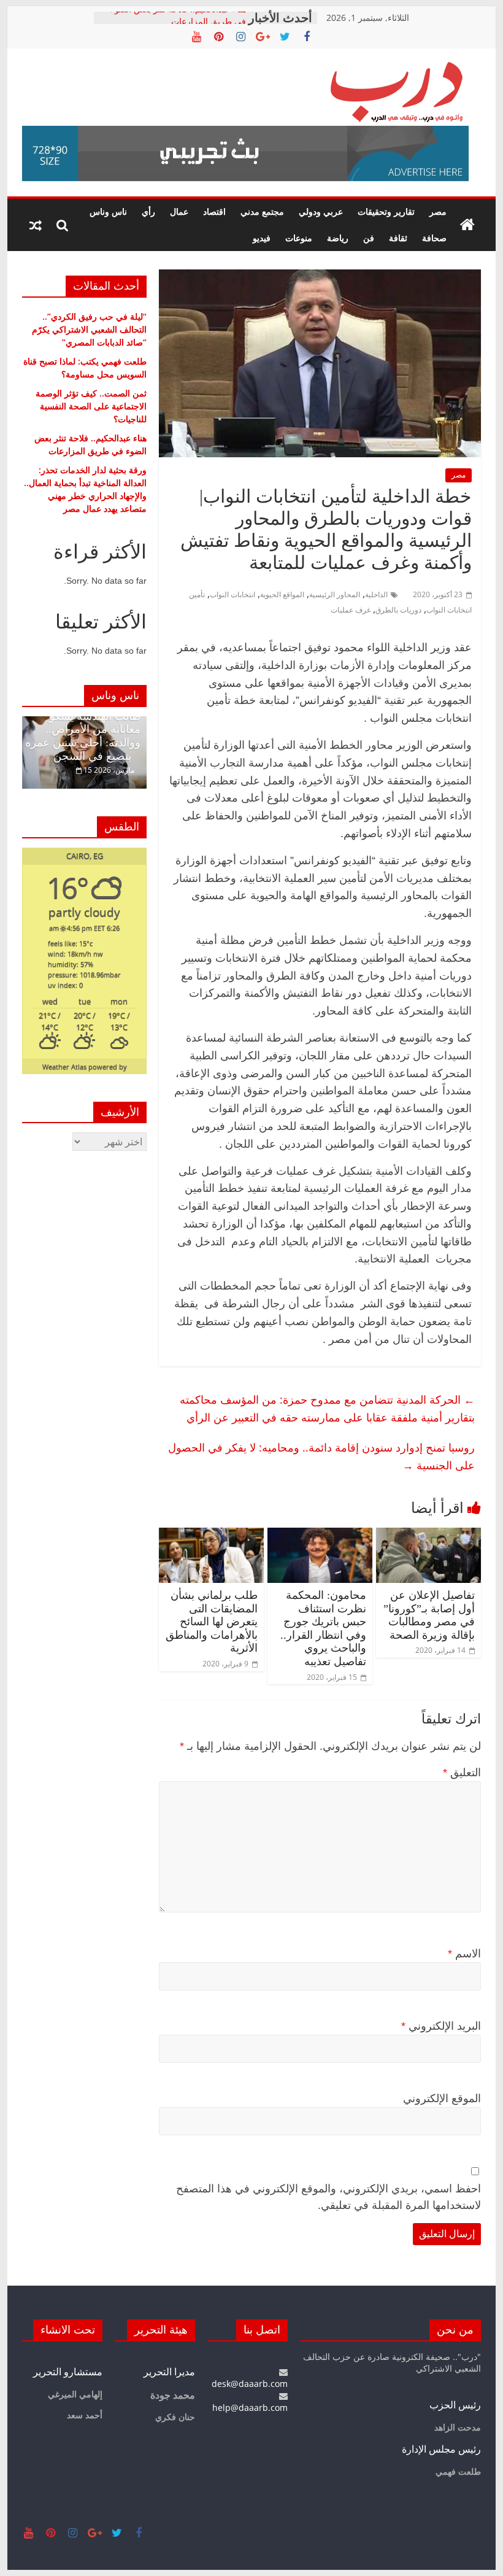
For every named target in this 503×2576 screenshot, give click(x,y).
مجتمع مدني (262, 211)
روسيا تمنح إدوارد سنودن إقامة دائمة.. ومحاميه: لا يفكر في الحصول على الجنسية (321, 1456)
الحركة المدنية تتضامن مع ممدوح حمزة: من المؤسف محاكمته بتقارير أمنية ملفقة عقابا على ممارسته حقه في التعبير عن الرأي (327, 1408)
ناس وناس (108, 211)
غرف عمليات (351, 610)
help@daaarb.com (250, 2408)
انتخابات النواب (232, 594)
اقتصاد (214, 211)
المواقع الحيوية (282, 594)
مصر (438, 211)
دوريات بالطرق (398, 610)
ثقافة (398, 238)
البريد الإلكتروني (441, 2026)
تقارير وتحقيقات (386, 211)
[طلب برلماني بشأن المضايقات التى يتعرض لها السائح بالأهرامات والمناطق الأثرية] (211, 1535)
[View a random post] (36, 225)
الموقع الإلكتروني (442, 2098)
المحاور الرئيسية (335, 594)
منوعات (299, 238)
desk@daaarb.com (250, 2384)
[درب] (467, 225)
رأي (148, 211)
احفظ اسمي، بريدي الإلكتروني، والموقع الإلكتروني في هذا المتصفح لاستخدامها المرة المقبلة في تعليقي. (328, 2197)
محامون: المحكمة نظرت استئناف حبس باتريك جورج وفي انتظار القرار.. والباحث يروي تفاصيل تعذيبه (323, 1628)
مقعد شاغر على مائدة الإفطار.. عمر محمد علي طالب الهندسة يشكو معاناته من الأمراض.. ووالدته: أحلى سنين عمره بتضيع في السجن (83, 723)
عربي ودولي (321, 211)
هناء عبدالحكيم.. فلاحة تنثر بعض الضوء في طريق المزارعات (178, 24)
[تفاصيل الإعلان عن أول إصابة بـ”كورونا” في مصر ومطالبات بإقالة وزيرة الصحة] (428, 1535)
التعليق (462, 1773)
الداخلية (376, 594)
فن (369, 238)
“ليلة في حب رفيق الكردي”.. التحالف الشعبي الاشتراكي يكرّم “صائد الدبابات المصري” (89, 329)
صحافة (434, 238)
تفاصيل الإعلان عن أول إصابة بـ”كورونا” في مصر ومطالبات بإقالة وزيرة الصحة (429, 1615)
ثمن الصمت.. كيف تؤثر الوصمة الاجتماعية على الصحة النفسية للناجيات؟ (91, 406)
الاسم (464, 1954)
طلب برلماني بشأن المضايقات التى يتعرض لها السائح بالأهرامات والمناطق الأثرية (212, 1622)
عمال (179, 211)
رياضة (338, 238)
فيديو (262, 238)
